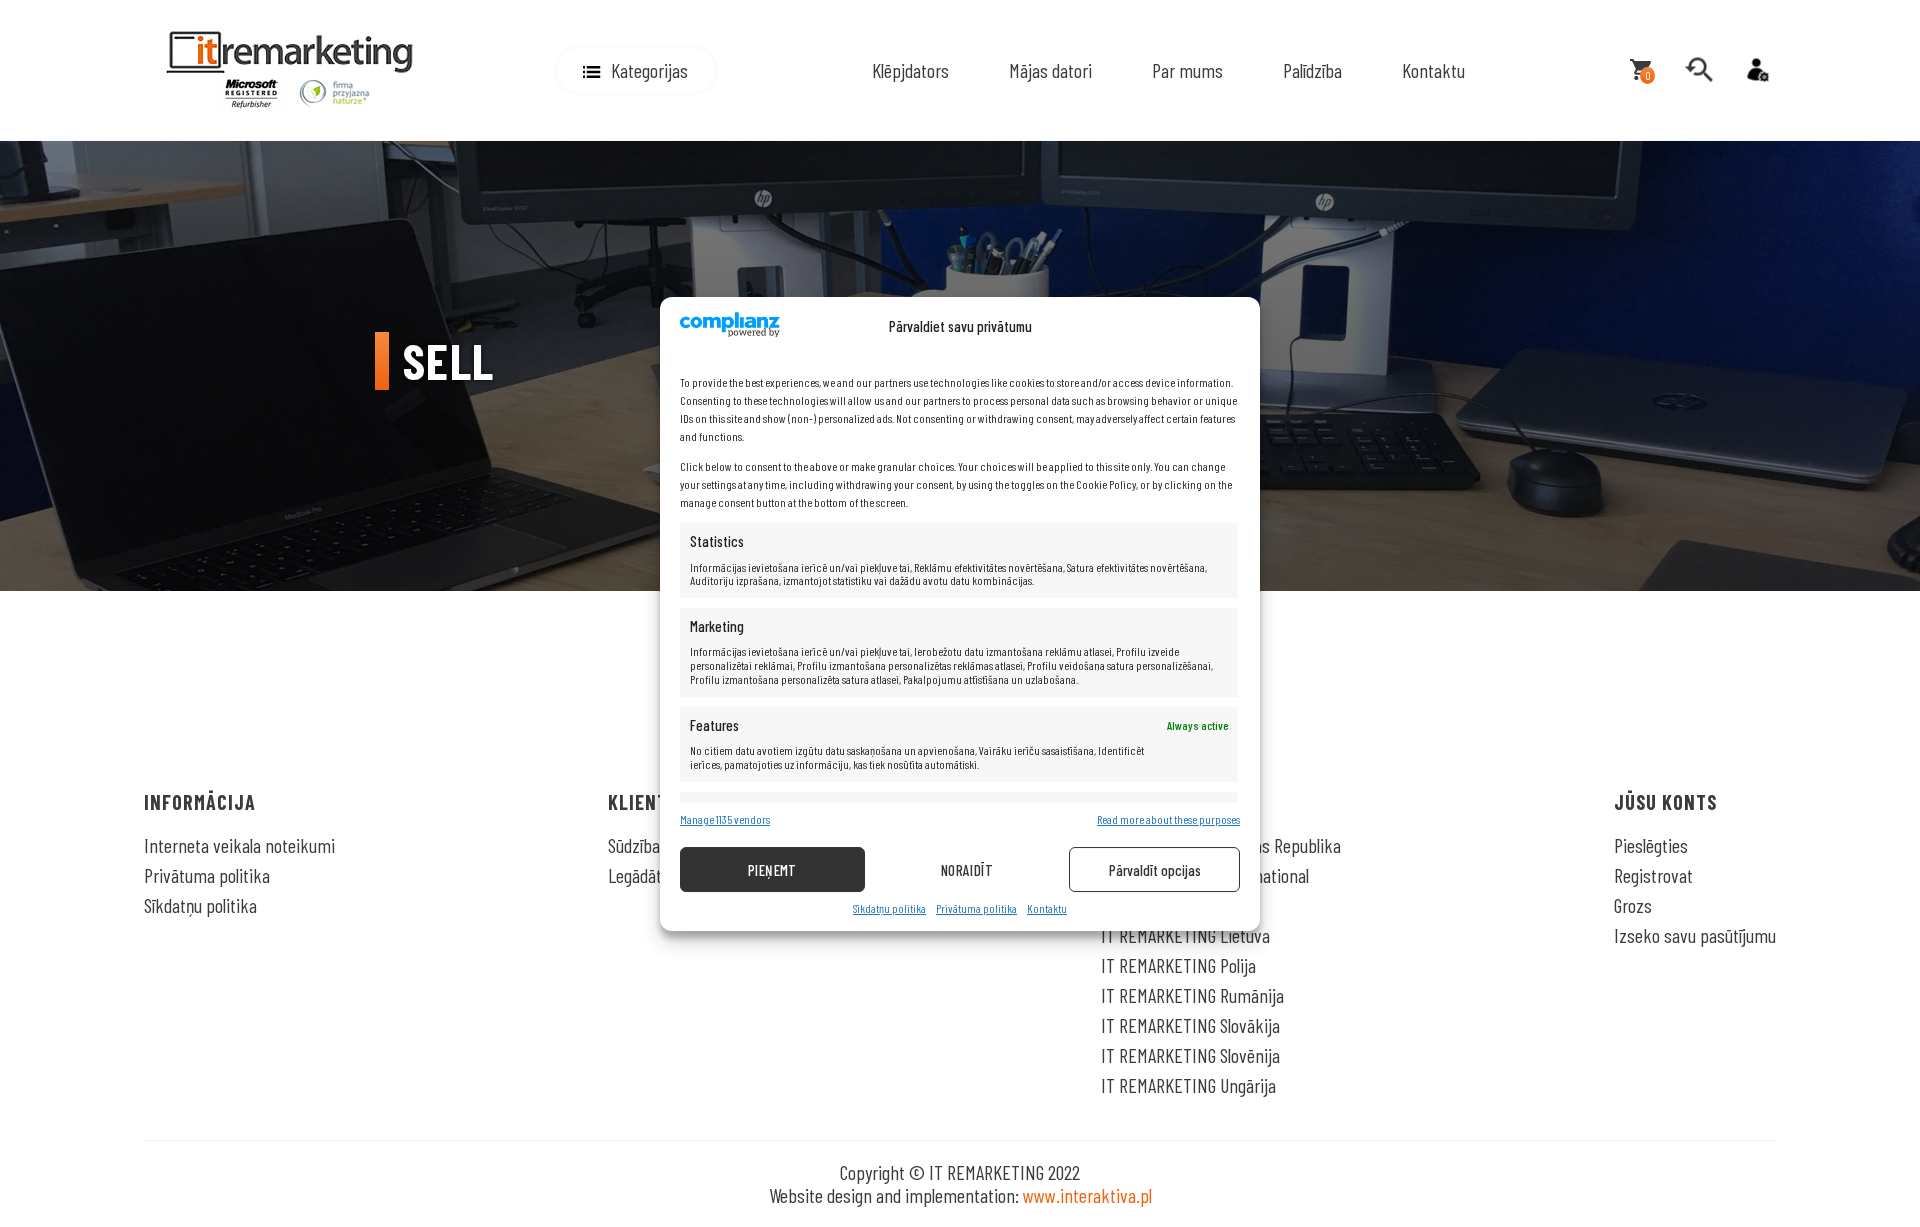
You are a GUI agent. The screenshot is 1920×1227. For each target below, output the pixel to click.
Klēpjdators (910, 70)
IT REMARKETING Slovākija (1190, 1025)
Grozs (1633, 905)
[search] (1699, 70)
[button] (636, 70)
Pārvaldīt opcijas (1155, 869)
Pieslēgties (1651, 845)
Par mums (1187, 70)
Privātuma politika (976, 908)
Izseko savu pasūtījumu (1695, 935)
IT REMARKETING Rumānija (1192, 995)
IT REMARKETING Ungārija (1188, 1085)
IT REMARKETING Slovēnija (1190, 1055)
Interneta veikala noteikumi (239, 845)
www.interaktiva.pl (1087, 1195)
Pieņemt (772, 869)
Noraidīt (967, 869)
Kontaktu (1047, 908)
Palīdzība (1312, 70)
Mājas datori (1050, 70)
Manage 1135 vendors (725, 819)
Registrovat (1653, 875)
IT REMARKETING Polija (1178, 965)
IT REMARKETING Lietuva (1185, 935)
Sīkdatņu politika (889, 908)
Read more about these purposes (1168, 819)
